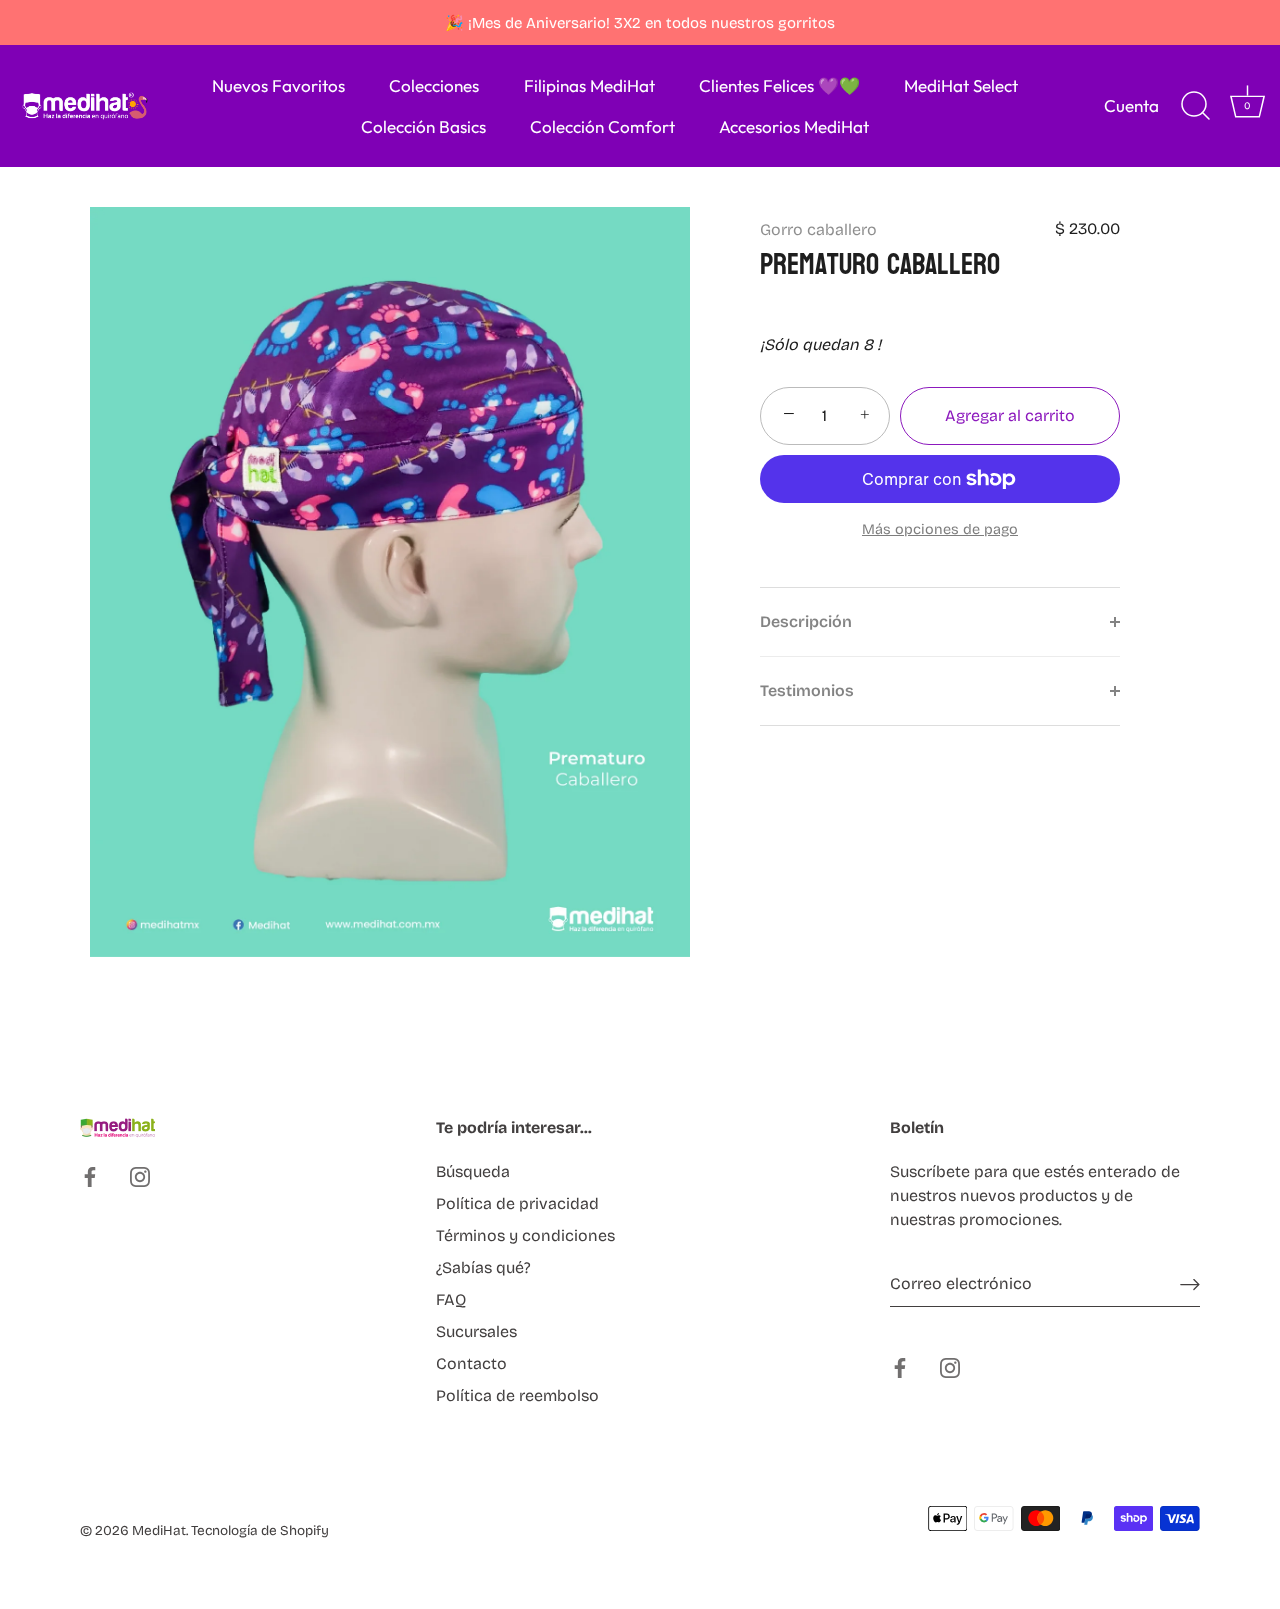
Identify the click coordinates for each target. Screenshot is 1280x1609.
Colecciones (434, 85)
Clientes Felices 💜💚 (779, 85)
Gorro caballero (818, 229)
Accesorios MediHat (794, 126)
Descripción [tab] (806, 621)
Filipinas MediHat (589, 85)
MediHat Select (961, 85)
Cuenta (1131, 105)
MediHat (159, 1530)
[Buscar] (1195, 106)
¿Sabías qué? (483, 1267)
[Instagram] (140, 1176)
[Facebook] (90, 1176)
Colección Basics (423, 126)
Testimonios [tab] (807, 690)
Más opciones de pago (940, 529)
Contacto (471, 1363)
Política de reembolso (517, 1395)
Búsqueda (473, 1171)
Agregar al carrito (1010, 415)
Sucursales (476, 1331)
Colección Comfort (602, 126)
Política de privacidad (517, 1203)
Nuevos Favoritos (278, 85)
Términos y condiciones (525, 1235)
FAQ (451, 1299)
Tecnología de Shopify (260, 1530)
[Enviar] (1190, 1284)
